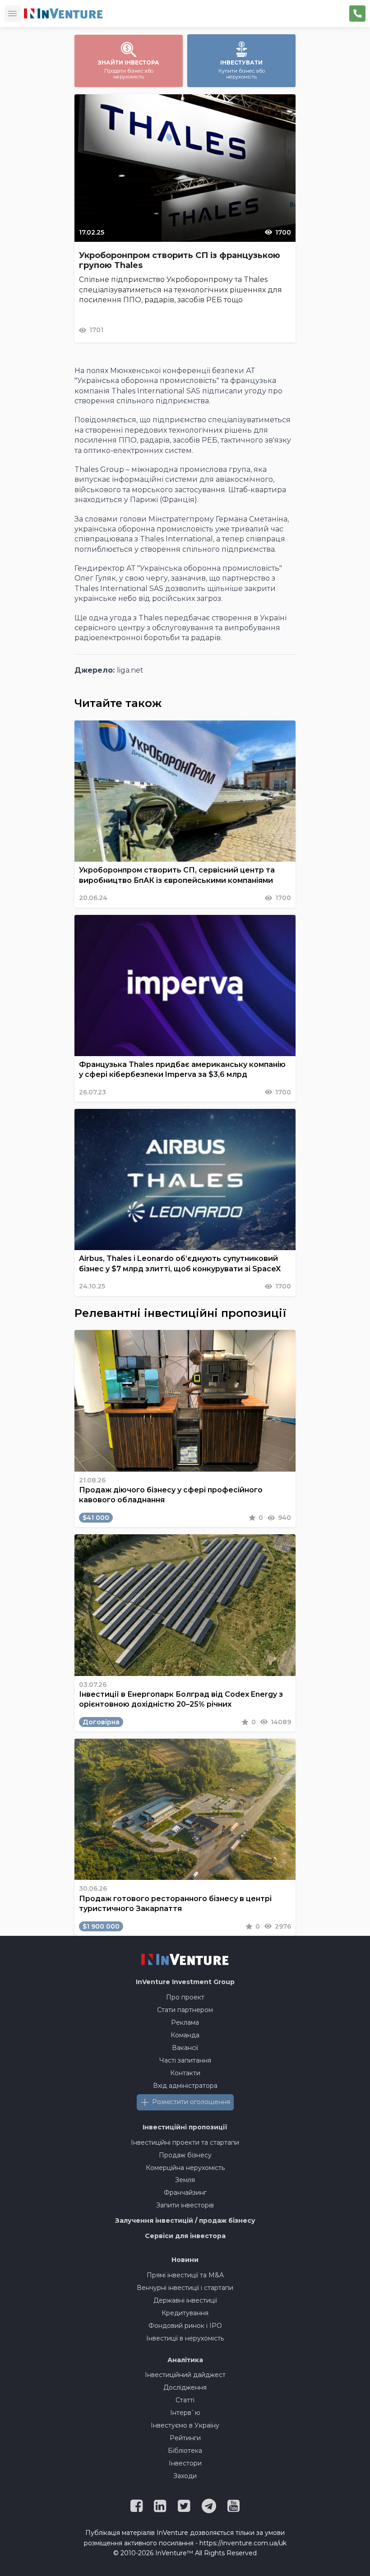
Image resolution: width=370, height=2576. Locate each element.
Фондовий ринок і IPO (185, 2326)
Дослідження (185, 2387)
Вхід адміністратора (185, 2086)
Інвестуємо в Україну (185, 2425)
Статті (185, 2400)
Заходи (185, 2476)
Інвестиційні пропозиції (185, 2127)
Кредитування (185, 2313)
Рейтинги (185, 2438)
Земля (185, 2180)
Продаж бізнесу (185, 2155)
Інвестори (185, 2463)
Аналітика (185, 2360)
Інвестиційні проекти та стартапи (185, 2142)
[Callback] (357, 14)
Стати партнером (185, 2010)
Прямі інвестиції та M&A (185, 2275)
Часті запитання (185, 2060)
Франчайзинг (185, 2193)
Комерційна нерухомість (185, 2168)
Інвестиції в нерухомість (185, 2338)
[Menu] (13, 14)
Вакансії (185, 2048)
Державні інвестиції (185, 2300)
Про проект (185, 1997)
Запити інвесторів (185, 2205)
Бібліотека (185, 2451)
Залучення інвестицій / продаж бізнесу (185, 2221)
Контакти (185, 2073)
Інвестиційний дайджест (185, 2375)
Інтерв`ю (185, 2413)
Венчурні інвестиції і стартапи (185, 2288)
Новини (185, 2260)
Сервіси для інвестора (185, 2236)
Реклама (185, 2022)
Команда (185, 2035)
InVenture (185, 1982)
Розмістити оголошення (191, 2102)
